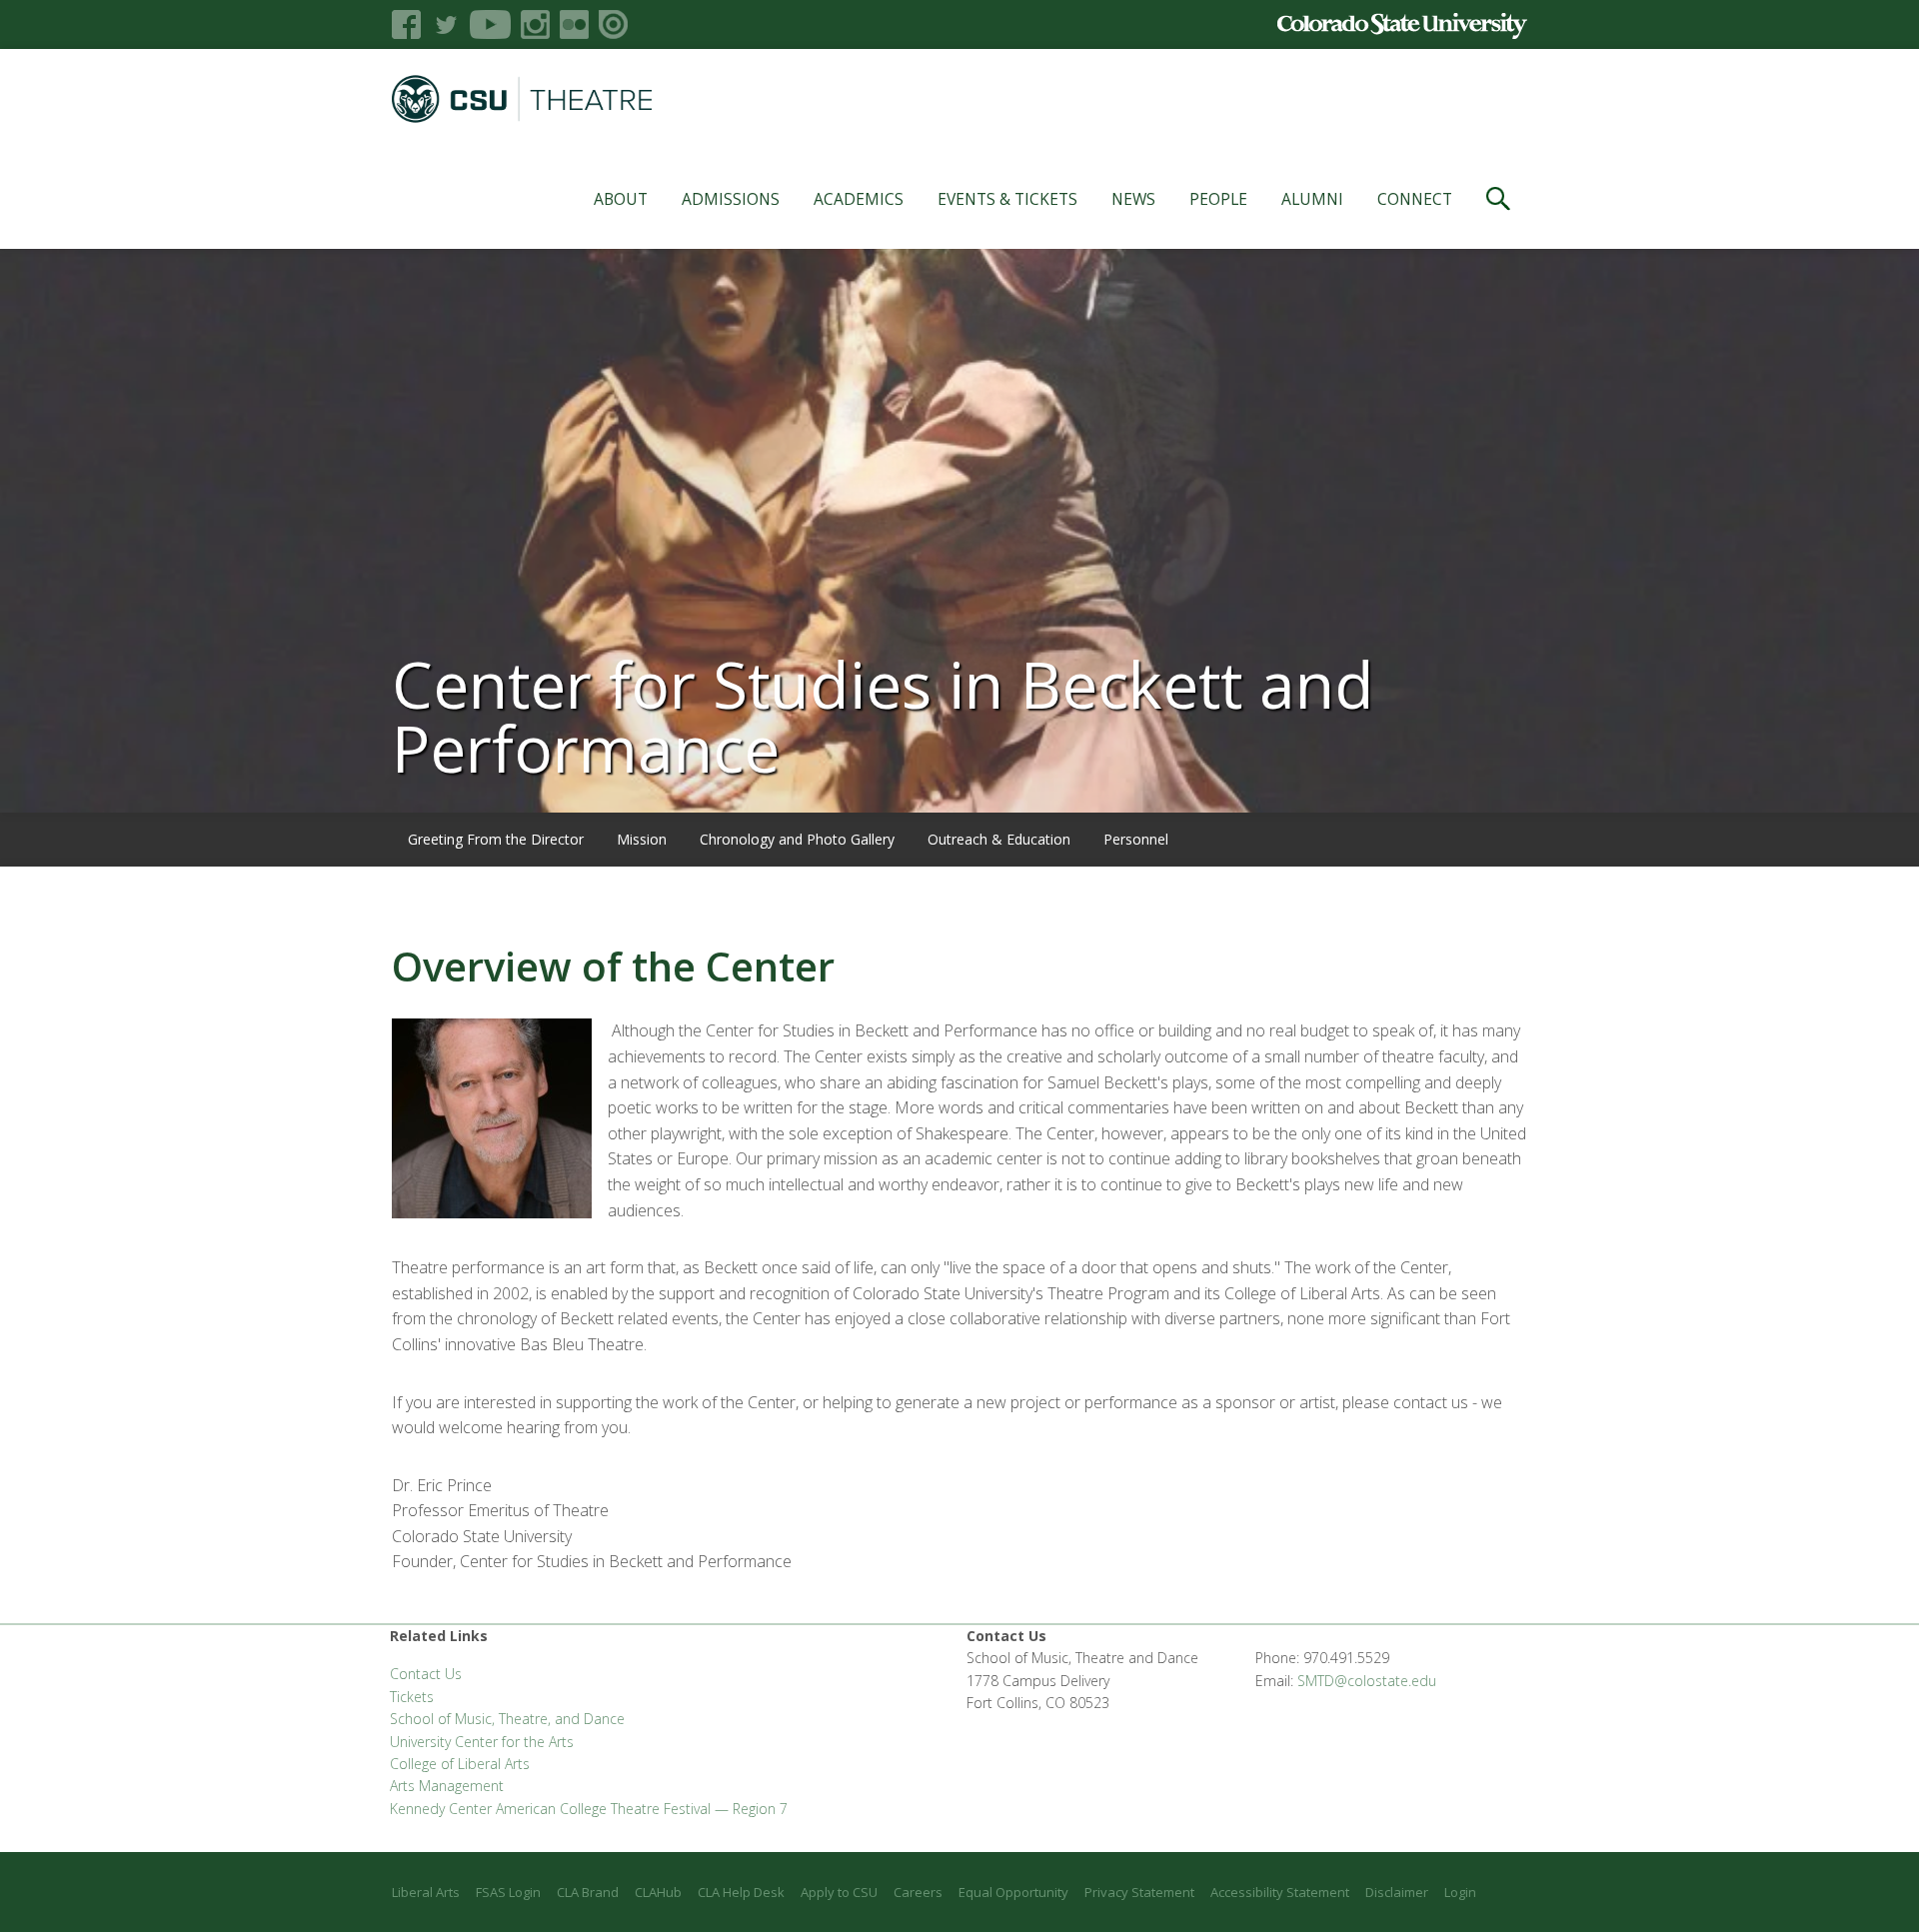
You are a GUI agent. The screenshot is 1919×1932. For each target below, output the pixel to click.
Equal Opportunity (1013, 1892)
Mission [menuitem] (642, 839)
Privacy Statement (1139, 1892)
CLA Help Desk (741, 1892)
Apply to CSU (839, 1892)
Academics (859, 199)
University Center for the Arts (482, 1742)
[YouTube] (490, 24)
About (621, 199)
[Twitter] (445, 24)
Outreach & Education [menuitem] (999, 839)
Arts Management (447, 1786)
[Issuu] (613, 24)
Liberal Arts (426, 1892)
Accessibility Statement (1280, 1892)
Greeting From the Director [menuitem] (496, 839)
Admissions (731, 199)
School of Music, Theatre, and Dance (507, 1719)
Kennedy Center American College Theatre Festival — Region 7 (589, 1809)
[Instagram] (535, 24)
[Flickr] (574, 24)
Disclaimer (1397, 1892)
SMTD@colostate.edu (1367, 1681)
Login (1460, 1892)
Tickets (412, 1697)
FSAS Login (508, 1892)
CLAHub (658, 1892)
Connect (1415, 199)
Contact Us (426, 1674)
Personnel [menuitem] (1136, 839)
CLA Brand (588, 1892)
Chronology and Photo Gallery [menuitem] (797, 839)
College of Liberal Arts (460, 1764)
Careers (918, 1892)
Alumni (1312, 199)
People (1218, 199)
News (1133, 199)
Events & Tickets (1007, 199)
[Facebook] (406, 24)
